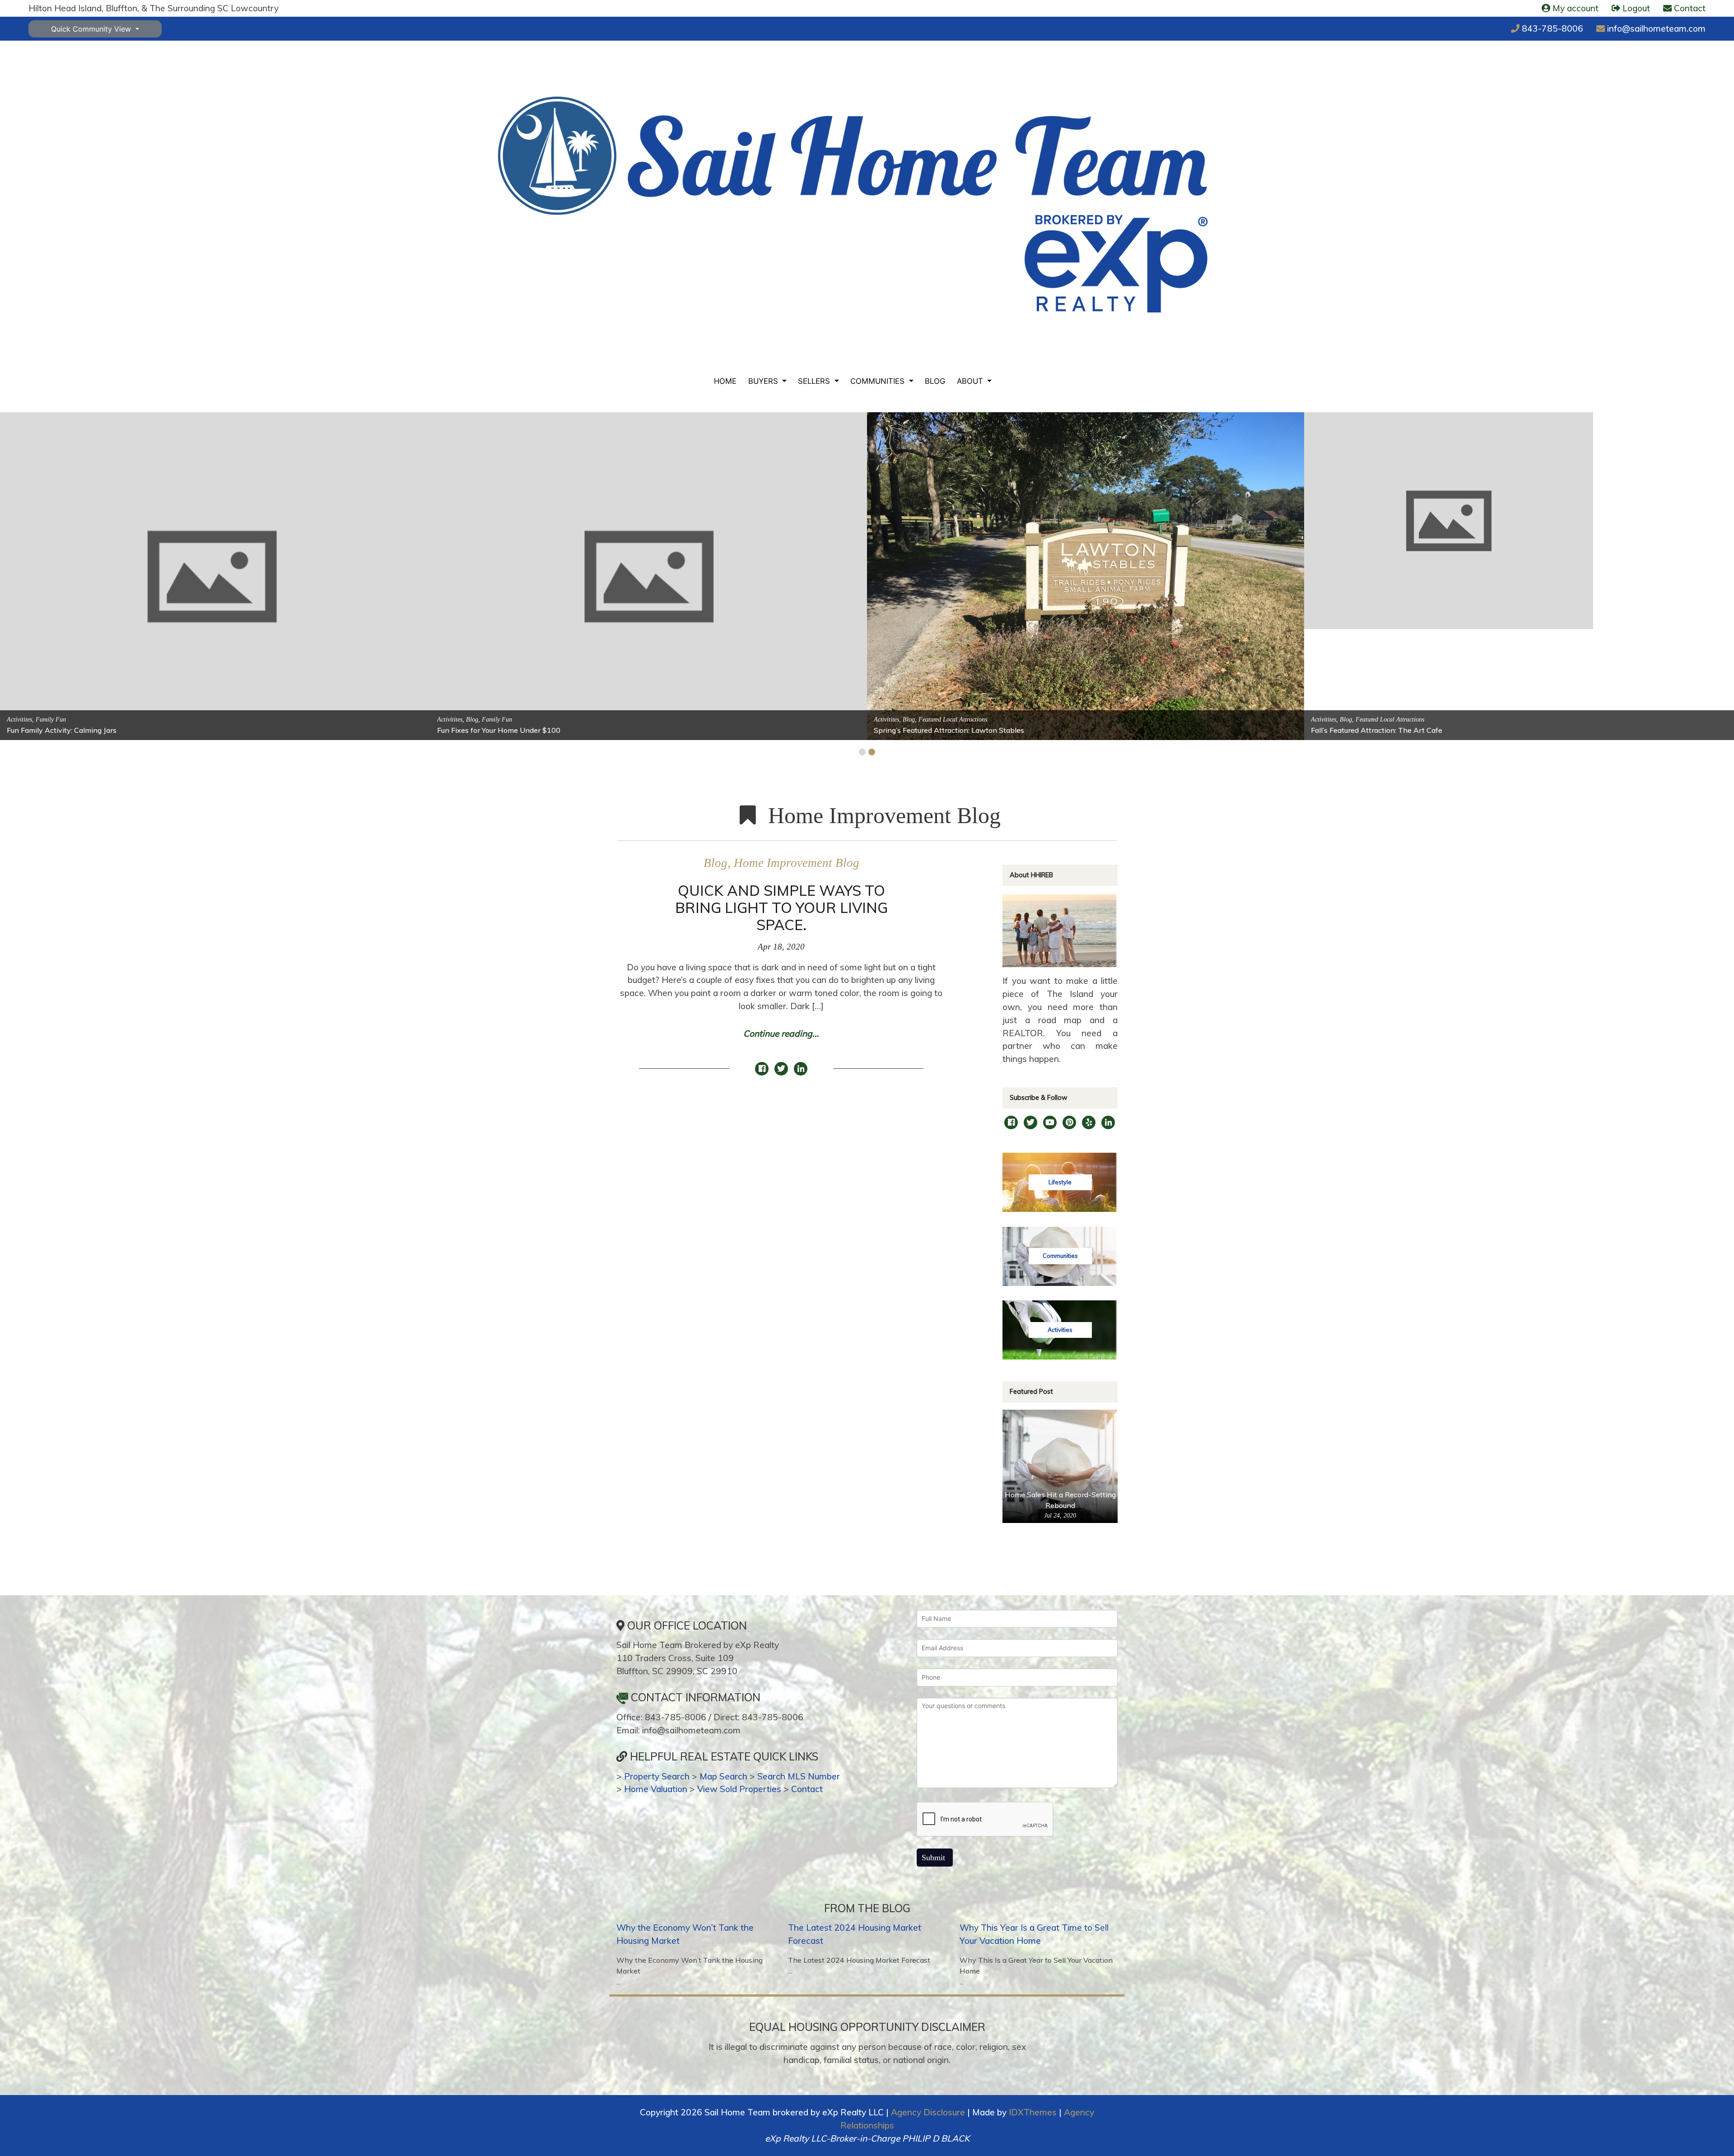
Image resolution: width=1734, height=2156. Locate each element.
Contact (807, 1789)
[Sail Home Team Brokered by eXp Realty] (853, 205)
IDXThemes (1033, 2112)
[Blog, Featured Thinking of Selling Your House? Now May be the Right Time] (1036, 504)
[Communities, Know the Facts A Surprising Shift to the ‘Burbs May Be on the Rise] (1473, 504)
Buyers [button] (764, 381)
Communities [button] (879, 381)
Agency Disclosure (928, 2112)
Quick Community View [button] (92, 29)
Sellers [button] (815, 381)
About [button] (971, 381)
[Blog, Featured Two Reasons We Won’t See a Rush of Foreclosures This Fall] (649, 575)
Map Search (723, 1776)
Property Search (657, 1776)
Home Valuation (656, 1789)
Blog (935, 381)
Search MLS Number (799, 1776)
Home (725, 381)
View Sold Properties (739, 1789)
